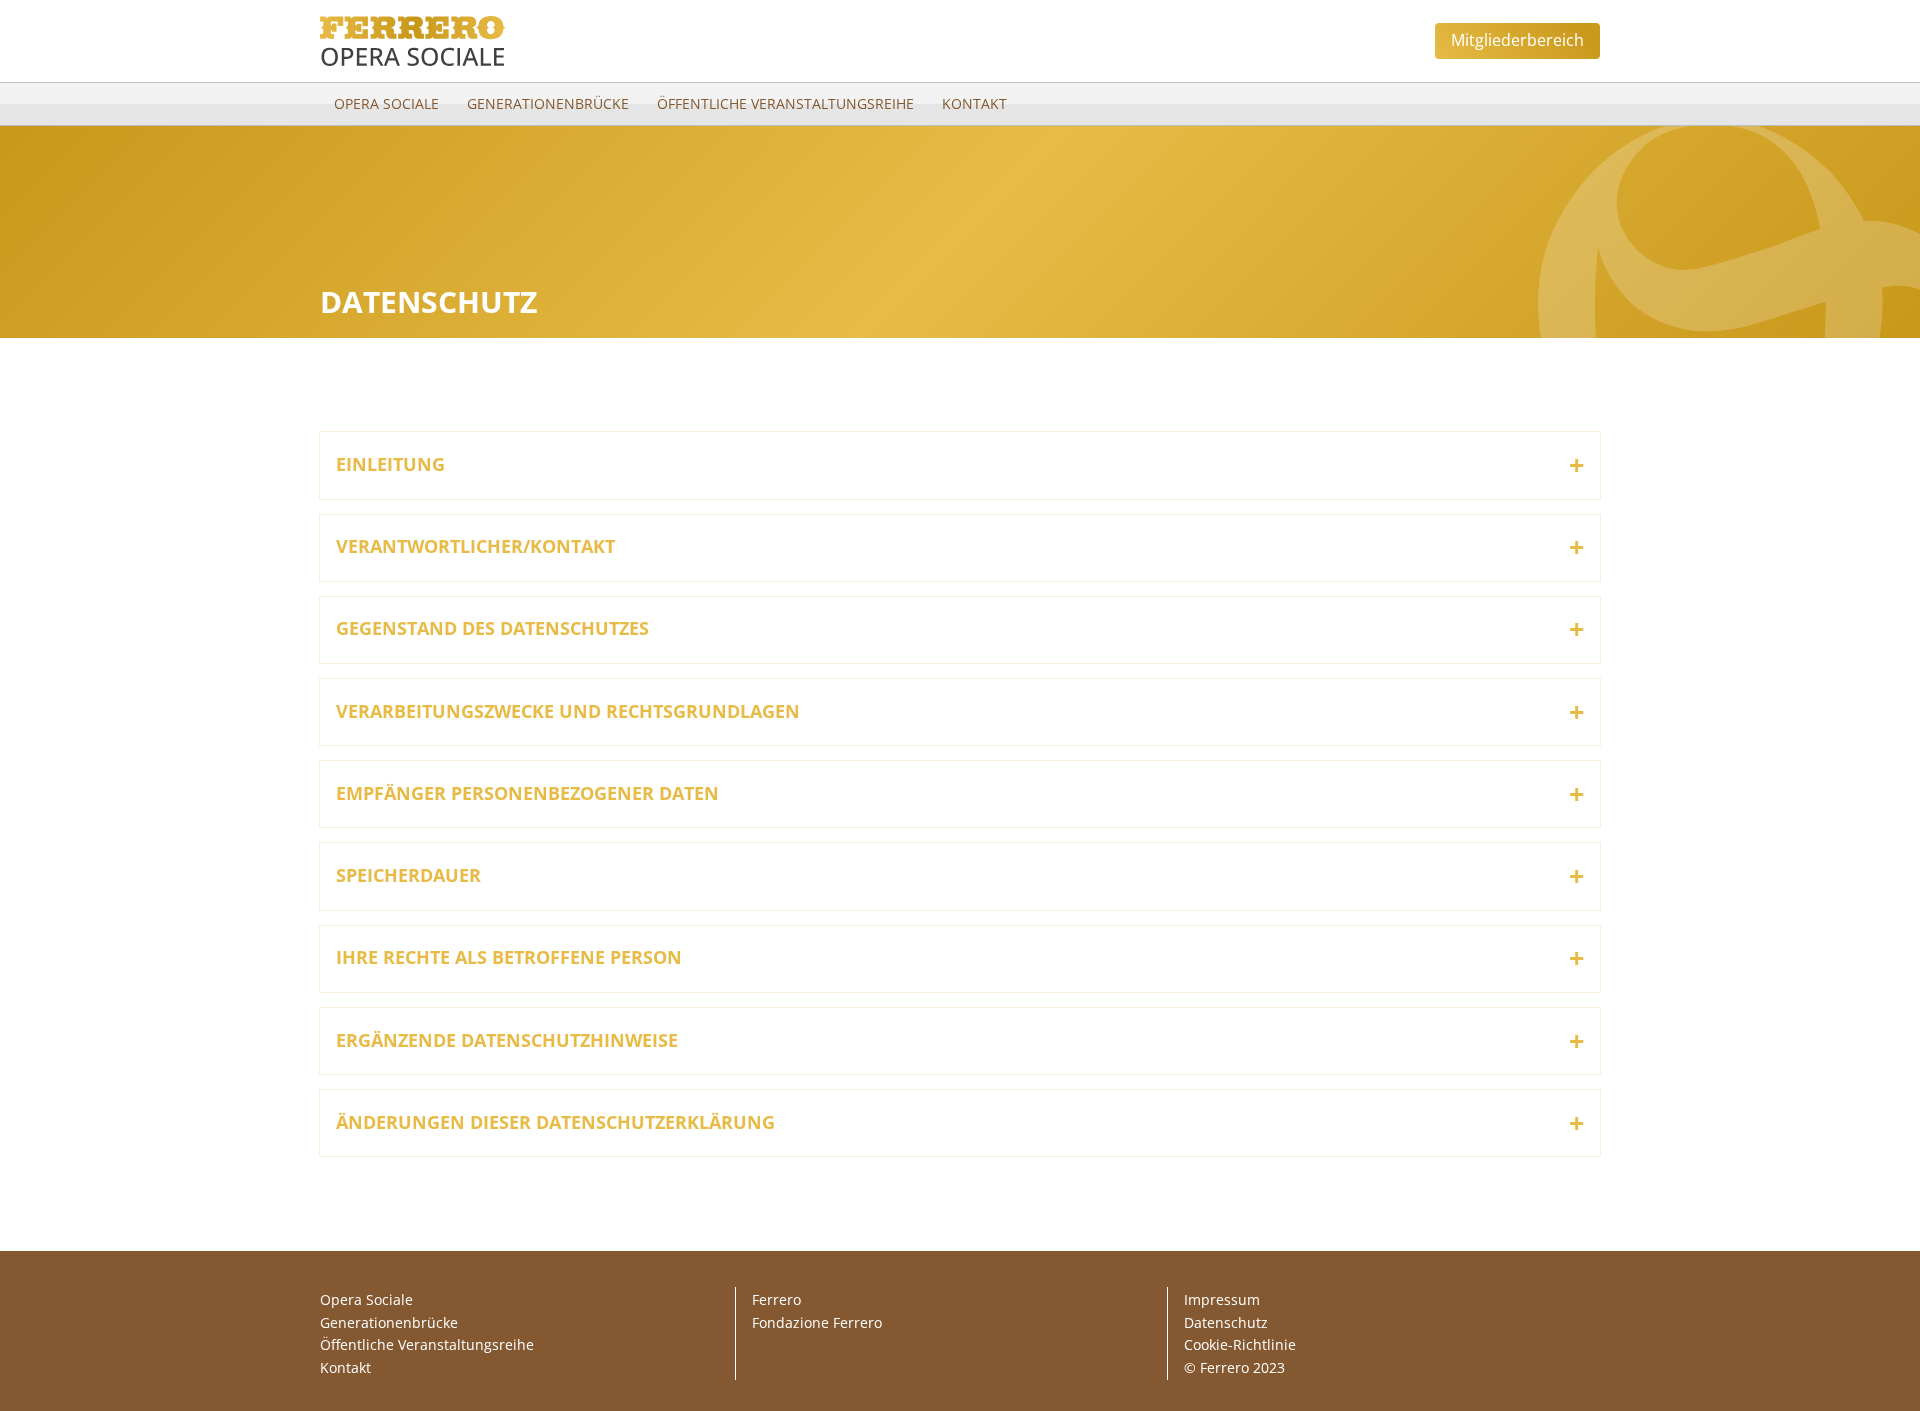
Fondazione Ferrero (817, 1322)
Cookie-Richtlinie (1240, 1344)
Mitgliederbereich (1517, 40)
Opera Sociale (386, 103)
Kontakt (974, 103)
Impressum (1222, 1299)
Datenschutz (1226, 1322)
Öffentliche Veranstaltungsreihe (785, 103)
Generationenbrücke (548, 103)
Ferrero (776, 1299)
